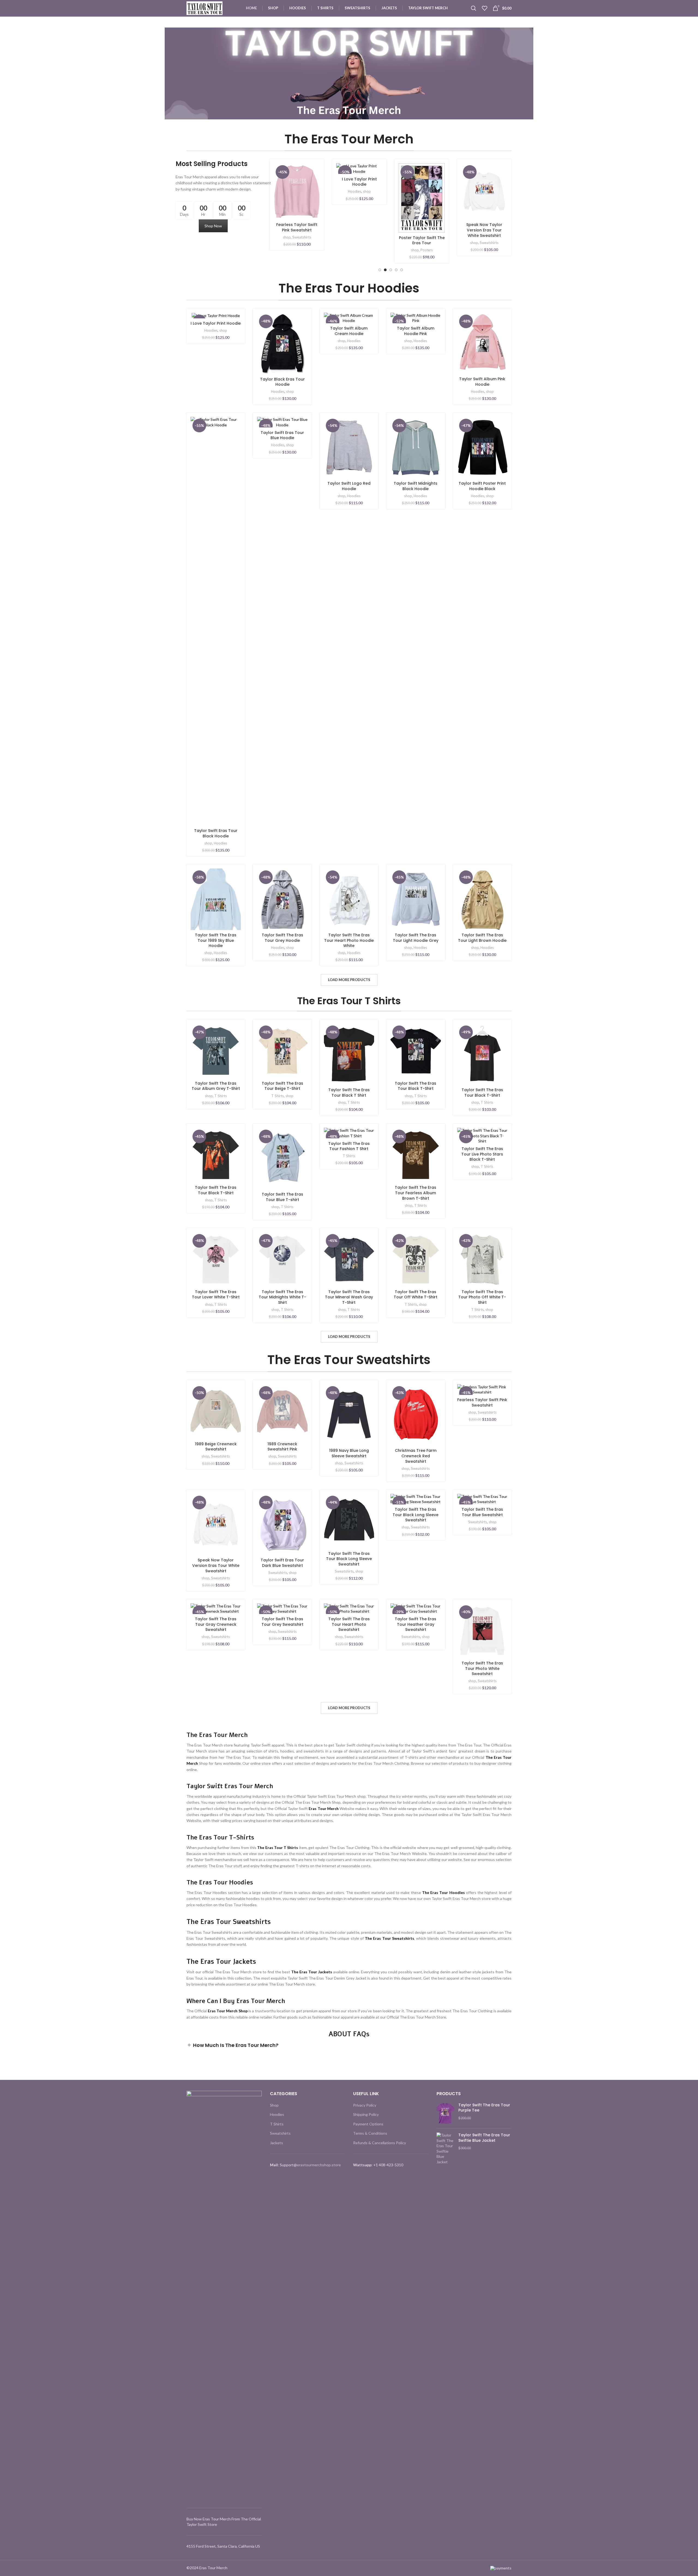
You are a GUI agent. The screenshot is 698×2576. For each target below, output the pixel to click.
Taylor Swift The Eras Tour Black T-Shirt (416, 1086)
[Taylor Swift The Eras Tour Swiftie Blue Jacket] (445, 2149)
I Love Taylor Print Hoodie (216, 323)
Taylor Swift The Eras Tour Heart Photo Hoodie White (349, 940)
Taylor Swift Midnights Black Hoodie (416, 486)
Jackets (301, 237)
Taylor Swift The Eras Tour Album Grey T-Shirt (216, 1086)
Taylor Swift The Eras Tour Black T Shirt (349, 1093)
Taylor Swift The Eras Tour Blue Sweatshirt (482, 1512)
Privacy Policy (365, 2105)
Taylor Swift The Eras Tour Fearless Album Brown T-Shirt (416, 1193)
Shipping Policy (366, 2114)
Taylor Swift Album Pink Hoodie (482, 382)
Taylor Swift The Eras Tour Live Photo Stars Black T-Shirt (482, 1154)
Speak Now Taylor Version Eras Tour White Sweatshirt (216, 1565)
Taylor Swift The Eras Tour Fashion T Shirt (349, 1146)
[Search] (474, 8)
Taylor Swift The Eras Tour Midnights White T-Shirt (282, 1297)
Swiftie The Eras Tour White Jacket (297, 227)
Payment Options (368, 2124)
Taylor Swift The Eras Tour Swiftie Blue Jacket (484, 2138)
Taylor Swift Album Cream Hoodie (422, 227)
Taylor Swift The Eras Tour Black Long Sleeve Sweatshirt (349, 1559)
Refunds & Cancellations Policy (380, 2143)
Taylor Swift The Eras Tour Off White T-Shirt (416, 1295)
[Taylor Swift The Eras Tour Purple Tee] (445, 2113)
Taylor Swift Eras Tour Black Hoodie (216, 833)
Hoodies (354, 237)
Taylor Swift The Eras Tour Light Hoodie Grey (416, 938)
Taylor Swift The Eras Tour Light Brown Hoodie (482, 938)
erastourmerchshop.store (319, 2165)
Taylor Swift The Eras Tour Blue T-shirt (282, 1197)
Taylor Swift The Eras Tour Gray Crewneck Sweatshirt (216, 1624)
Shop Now (213, 226)
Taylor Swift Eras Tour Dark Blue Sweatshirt (282, 1563)
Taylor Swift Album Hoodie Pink (484, 227)
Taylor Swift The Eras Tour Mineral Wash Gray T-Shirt (349, 1297)
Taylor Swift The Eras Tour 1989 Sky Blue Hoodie (216, 940)
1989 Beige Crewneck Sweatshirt (216, 1447)
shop (290, 237)
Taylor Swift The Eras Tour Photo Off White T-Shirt (482, 1297)
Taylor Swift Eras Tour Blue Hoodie (282, 435)
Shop (274, 2105)
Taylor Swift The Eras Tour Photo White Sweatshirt (482, 1668)
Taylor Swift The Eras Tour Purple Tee (484, 2108)
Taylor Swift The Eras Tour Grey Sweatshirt (282, 1622)
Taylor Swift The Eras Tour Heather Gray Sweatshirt (416, 1624)
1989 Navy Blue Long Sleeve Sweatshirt (349, 1453)
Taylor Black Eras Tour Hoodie (359, 227)
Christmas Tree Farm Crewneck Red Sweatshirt (416, 1456)
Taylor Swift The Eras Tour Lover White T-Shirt (216, 1295)
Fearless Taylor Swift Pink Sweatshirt (482, 1402)
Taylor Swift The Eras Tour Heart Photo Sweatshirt (349, 1624)
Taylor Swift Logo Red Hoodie (349, 486)
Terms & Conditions (370, 2133)
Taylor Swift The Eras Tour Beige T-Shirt (282, 1086)
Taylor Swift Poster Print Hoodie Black (482, 486)
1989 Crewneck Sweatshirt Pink (282, 1447)
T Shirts (221, 1096)
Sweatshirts (220, 1456)
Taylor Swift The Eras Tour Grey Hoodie (282, 938)
